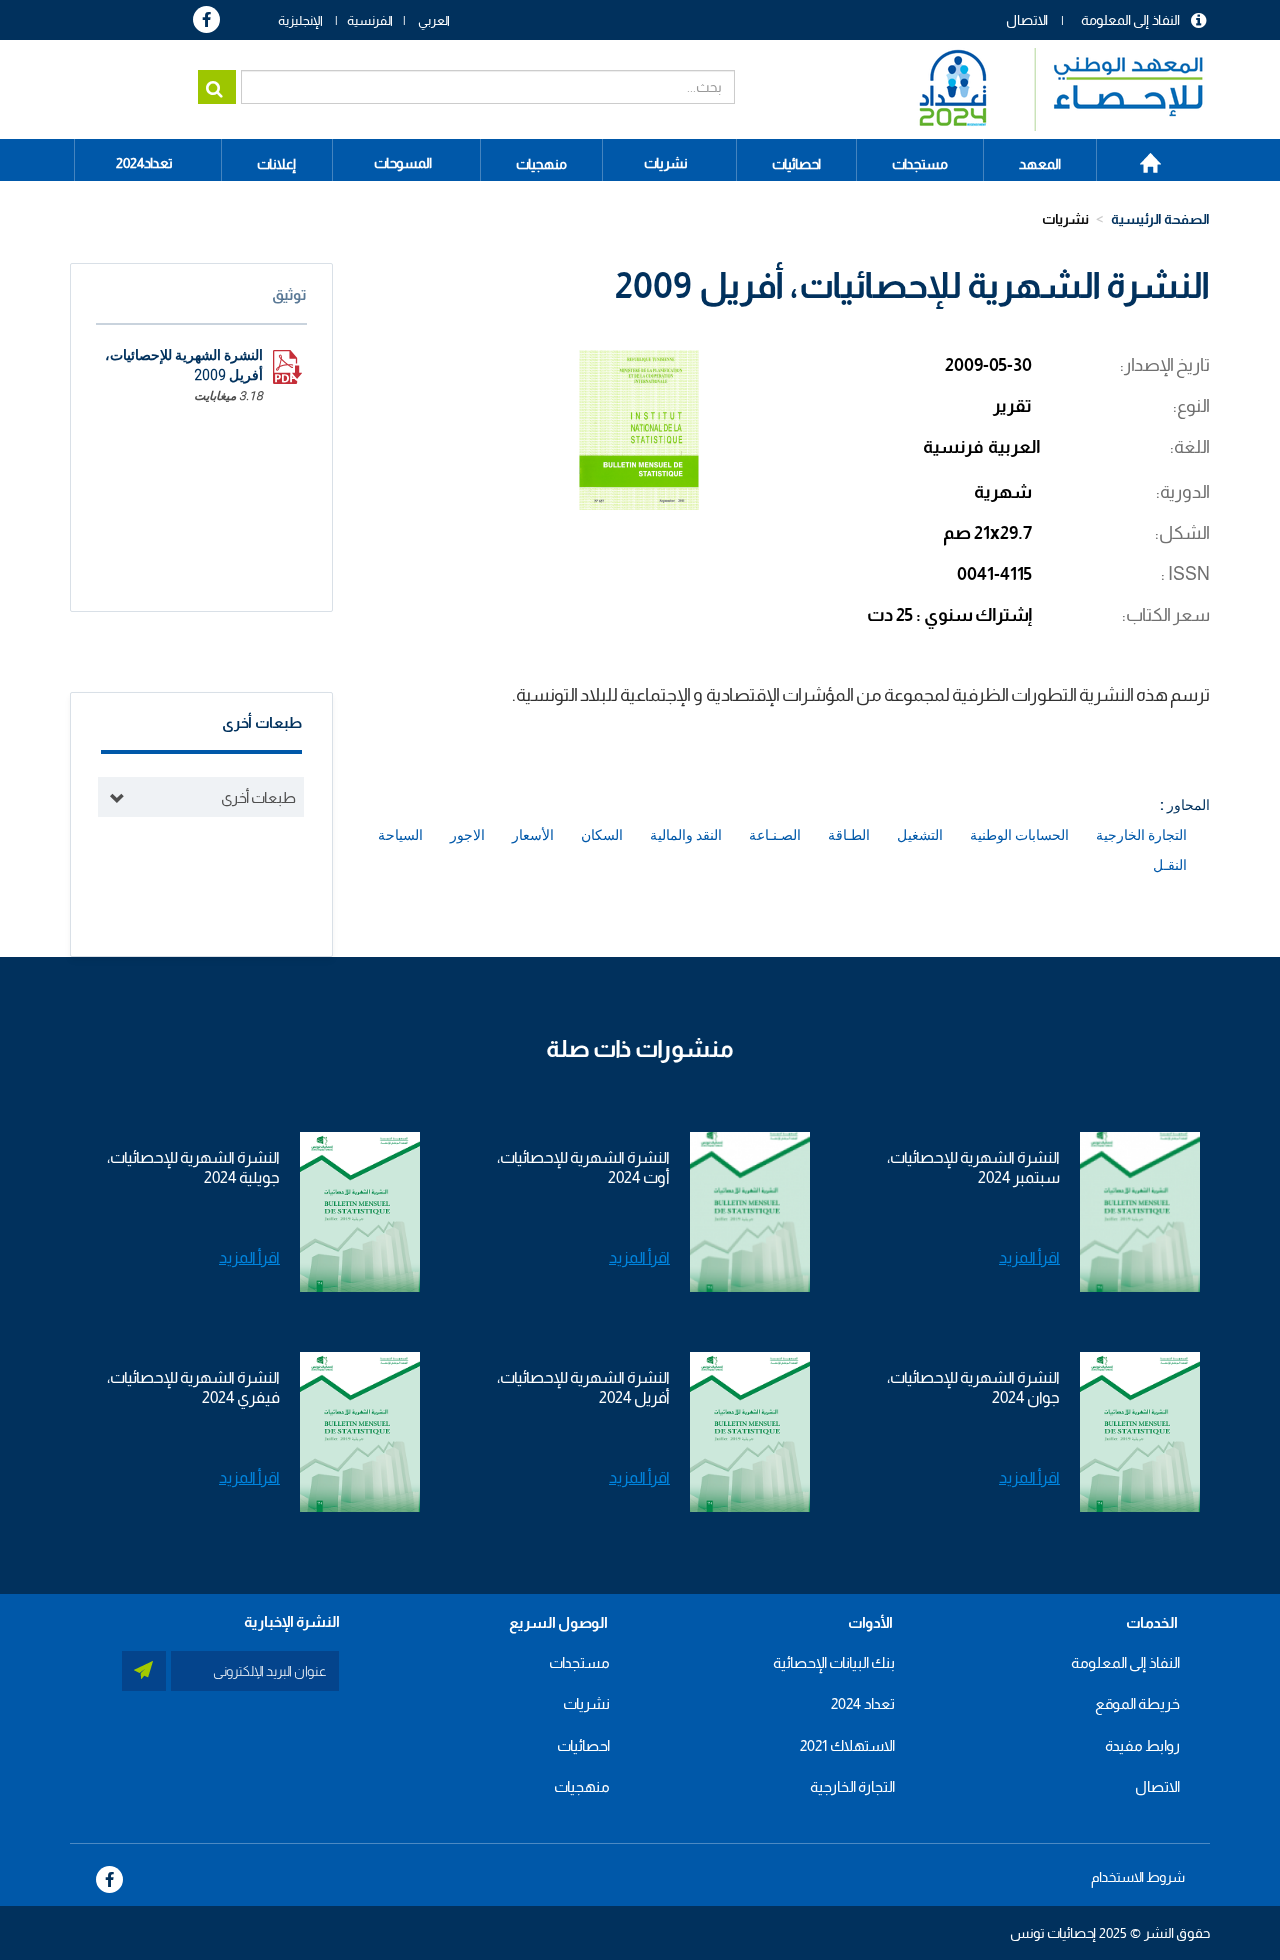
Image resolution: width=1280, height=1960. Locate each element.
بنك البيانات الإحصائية (834, 1662)
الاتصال (1027, 20)
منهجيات (582, 1786)
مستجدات (579, 1662)
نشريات (666, 163)
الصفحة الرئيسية (1139, 156)
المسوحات (403, 163)
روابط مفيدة (1142, 1745)
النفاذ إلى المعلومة (1130, 20)
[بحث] (217, 87)
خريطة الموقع (1137, 1703)
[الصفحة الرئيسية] (1051, 89)
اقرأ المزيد (1029, 1257)
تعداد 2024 (863, 1703)
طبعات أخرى (258, 797)
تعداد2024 (144, 163)
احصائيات (583, 1745)
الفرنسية (370, 20)
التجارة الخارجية (852, 1786)
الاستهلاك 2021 (847, 1745)
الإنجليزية (300, 20)
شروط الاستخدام (1138, 1877)
